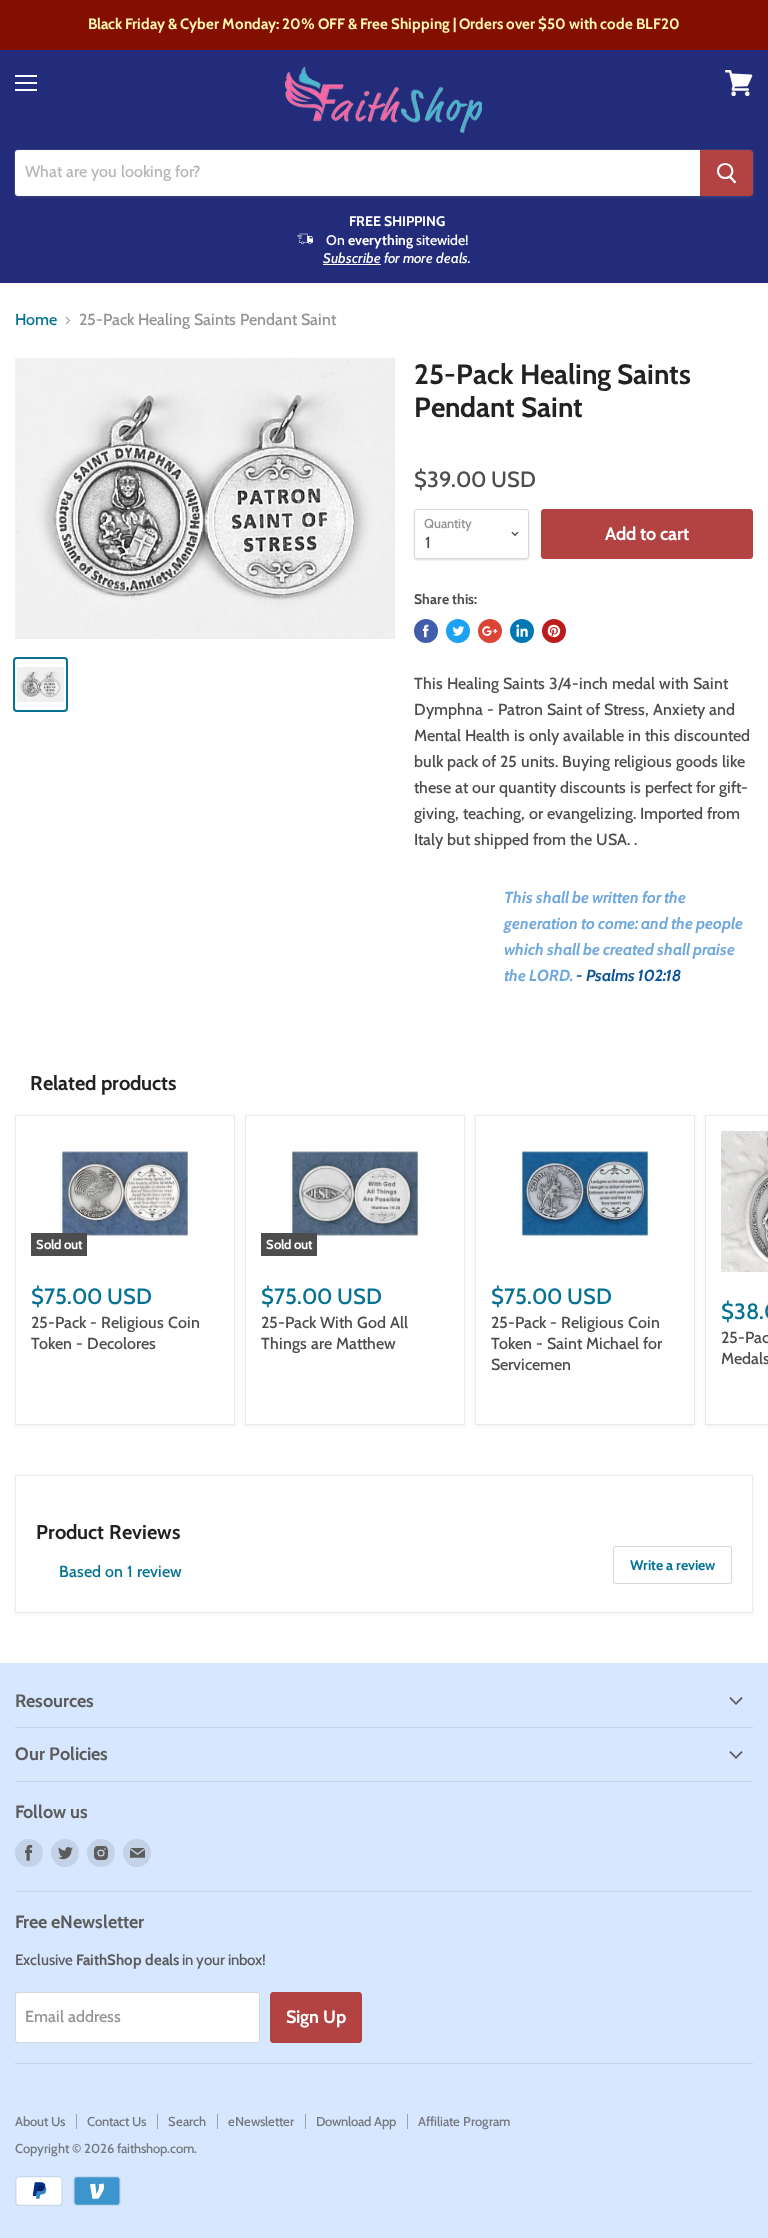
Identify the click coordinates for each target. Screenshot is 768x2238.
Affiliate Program (464, 2121)
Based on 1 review (120, 1571)
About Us (40, 2121)
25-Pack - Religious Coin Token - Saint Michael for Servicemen (576, 1343)
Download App (356, 2121)
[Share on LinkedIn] (522, 631)
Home (36, 320)
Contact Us (116, 2121)
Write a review (672, 1565)
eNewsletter (261, 2121)
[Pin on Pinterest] (554, 631)
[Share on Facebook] (426, 631)
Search (187, 2121)
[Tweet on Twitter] (458, 631)
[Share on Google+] (490, 631)
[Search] (726, 173)
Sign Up (316, 2017)
